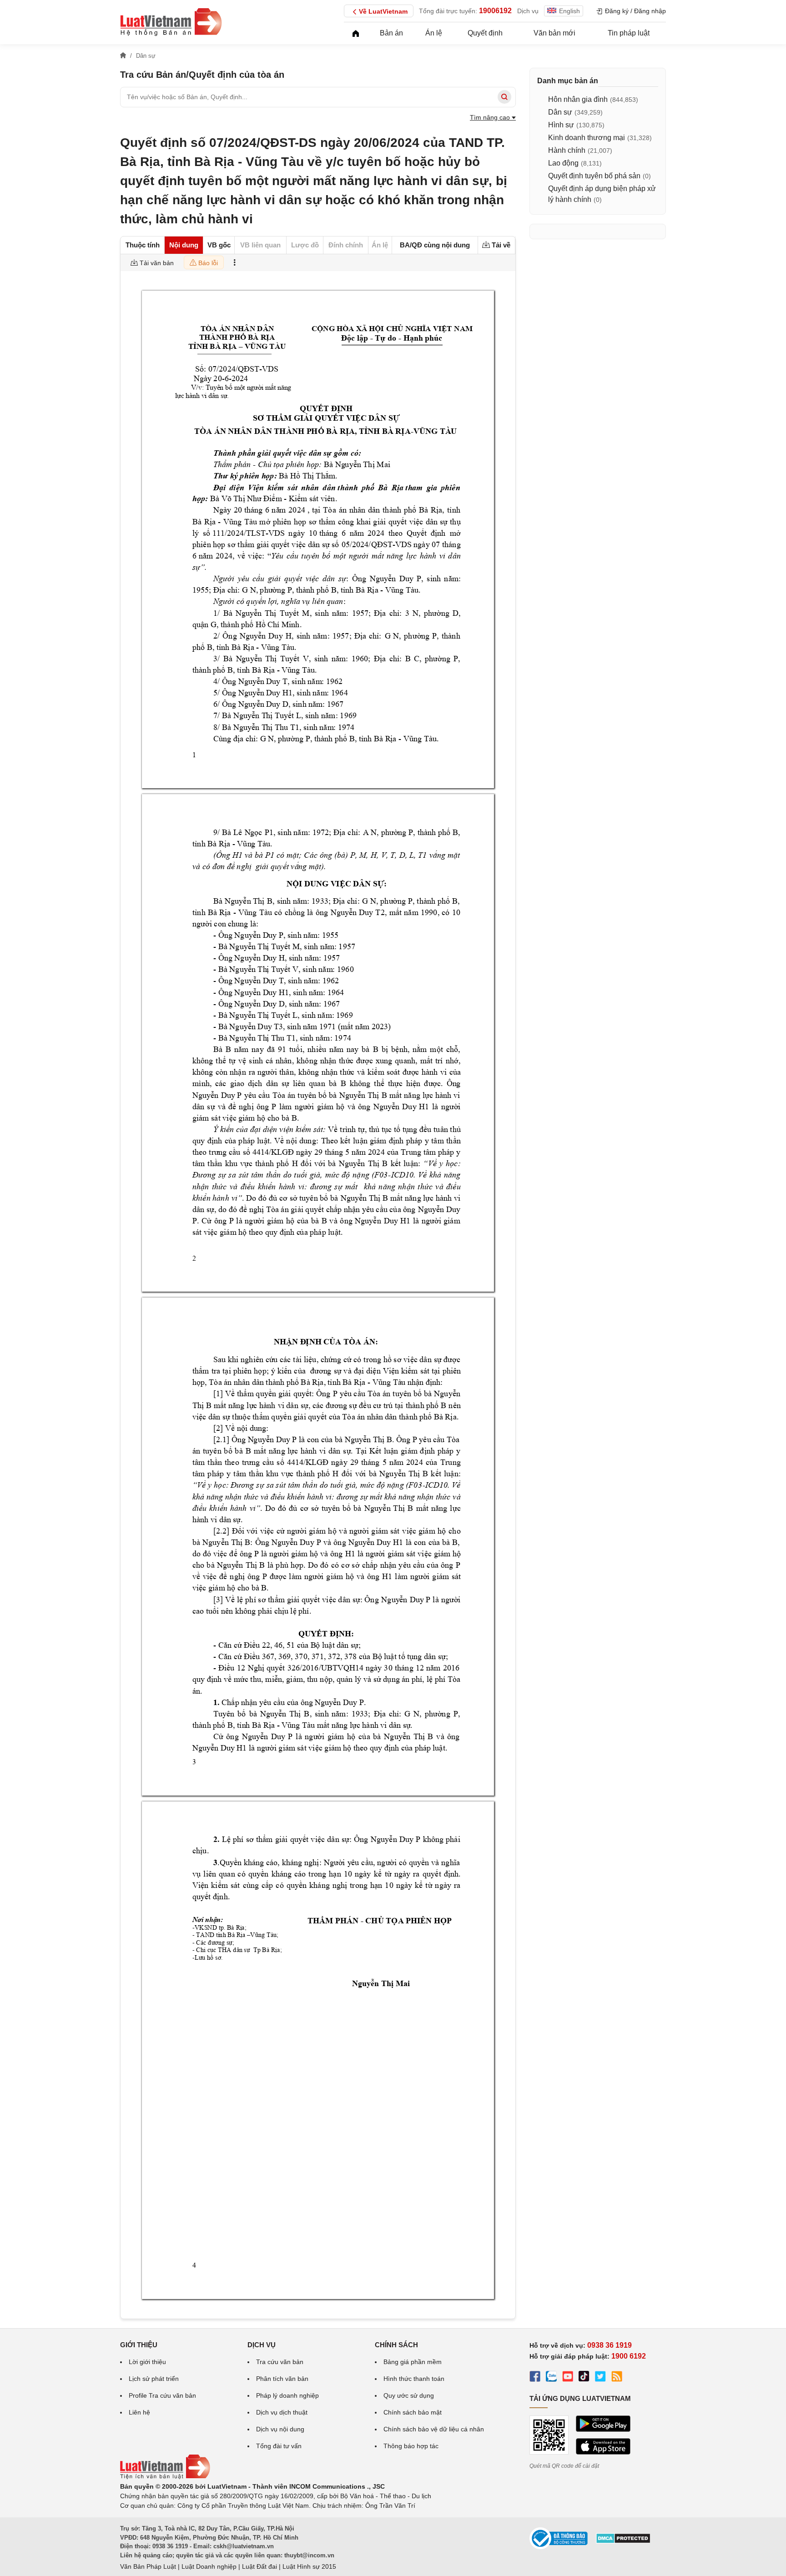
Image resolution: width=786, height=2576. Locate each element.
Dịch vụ (528, 11)
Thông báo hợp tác (411, 2446)
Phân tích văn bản (282, 2379)
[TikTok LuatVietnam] (584, 2378)
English (569, 11)
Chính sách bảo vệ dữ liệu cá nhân (434, 2429)
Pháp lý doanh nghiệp (287, 2395)
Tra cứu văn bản (280, 2362)
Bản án (391, 33)
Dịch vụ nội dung (280, 2429)
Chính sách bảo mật (413, 2412)
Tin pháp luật (629, 33)
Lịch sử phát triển (154, 2379)
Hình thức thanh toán (414, 2379)
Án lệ (434, 33)
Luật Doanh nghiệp (209, 2566)
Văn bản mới (554, 33)
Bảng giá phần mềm (413, 2362)
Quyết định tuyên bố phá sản (594, 176)
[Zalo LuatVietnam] (551, 2378)
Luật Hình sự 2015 (309, 2566)
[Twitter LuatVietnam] (600, 2378)
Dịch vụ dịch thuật (282, 2412)
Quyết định (485, 33)
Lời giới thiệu (147, 2362)
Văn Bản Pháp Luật (148, 2566)
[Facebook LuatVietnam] (535, 2378)
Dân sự (560, 112)
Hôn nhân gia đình (578, 99)
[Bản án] (171, 22)
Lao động (563, 163)
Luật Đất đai (259, 2566)
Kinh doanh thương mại (587, 138)
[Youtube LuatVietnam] (568, 2378)
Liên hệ (139, 2412)
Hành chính (567, 150)
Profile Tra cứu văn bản (162, 2395)
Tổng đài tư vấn (279, 2446)
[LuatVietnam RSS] (617, 2378)
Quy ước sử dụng (409, 2395)
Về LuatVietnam (383, 11)
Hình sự (561, 125)
